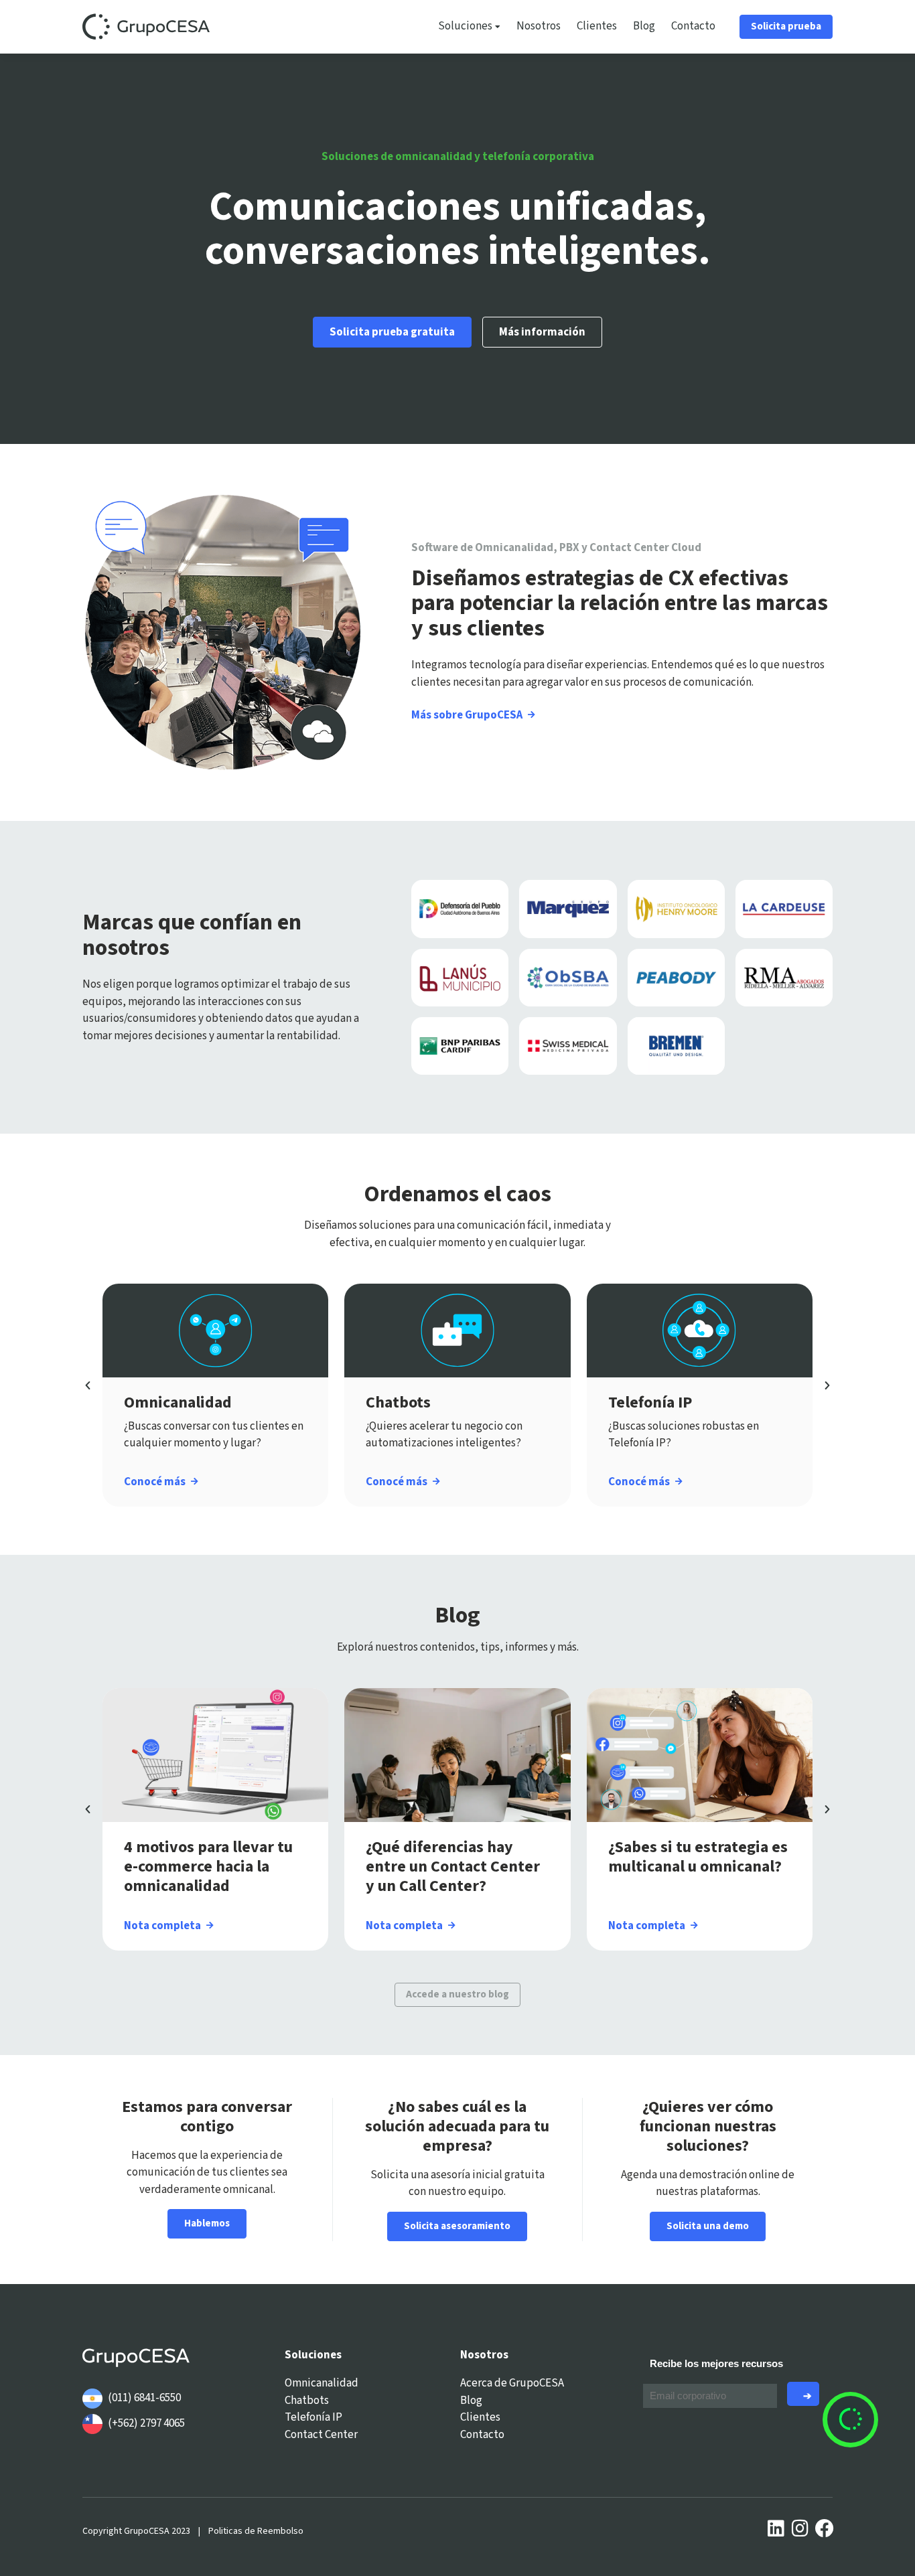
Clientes (597, 26)
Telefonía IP (313, 2417)
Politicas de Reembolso (256, 2531)
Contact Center (321, 2435)
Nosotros (539, 26)
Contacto (693, 26)
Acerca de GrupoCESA (512, 2383)
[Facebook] (825, 2528)
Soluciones (465, 26)
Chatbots (307, 2401)
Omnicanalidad (322, 2383)
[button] (88, 1385)
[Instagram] (800, 2528)
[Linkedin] (776, 2528)
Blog (644, 26)
